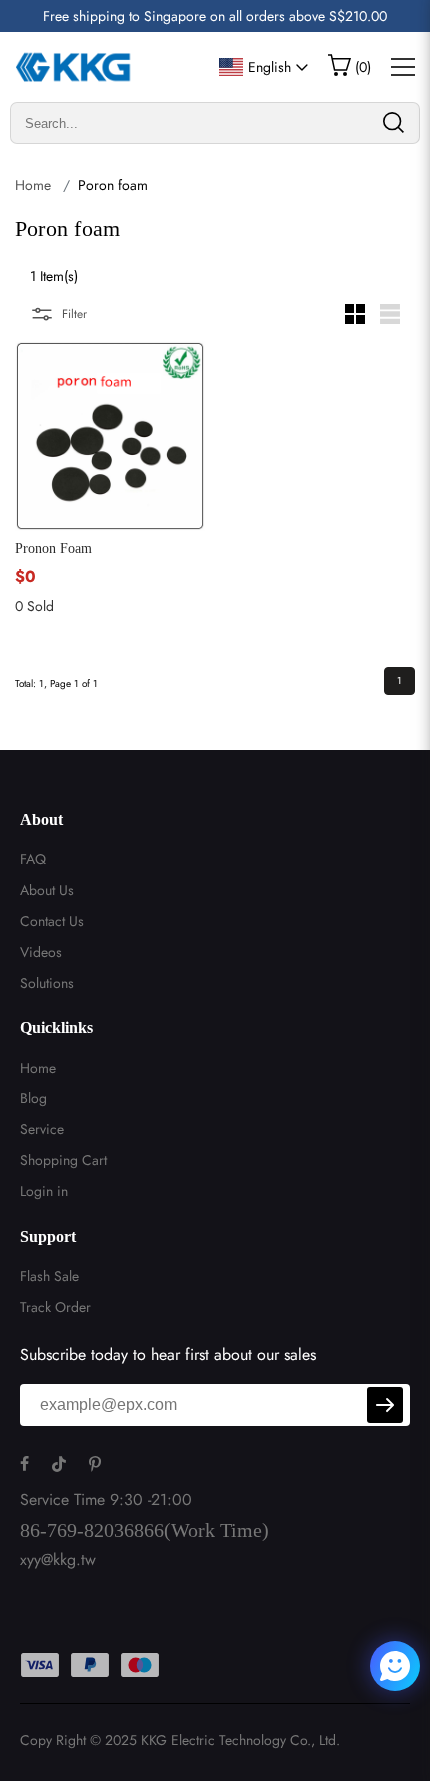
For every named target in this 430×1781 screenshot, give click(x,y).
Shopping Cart (63, 1160)
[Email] (353, 1669)
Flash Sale (49, 1276)
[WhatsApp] (342, 1669)
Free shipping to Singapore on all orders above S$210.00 (215, 16)
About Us (47, 890)
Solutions (47, 983)
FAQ (33, 859)
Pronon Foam (53, 548)
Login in (44, 1191)
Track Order (55, 1307)
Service (42, 1129)
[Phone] (347, 1669)
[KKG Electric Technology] (74, 67)
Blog (33, 1098)
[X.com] (359, 1669)
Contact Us (52, 921)
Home (33, 185)
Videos (41, 952)
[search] (393, 123)
